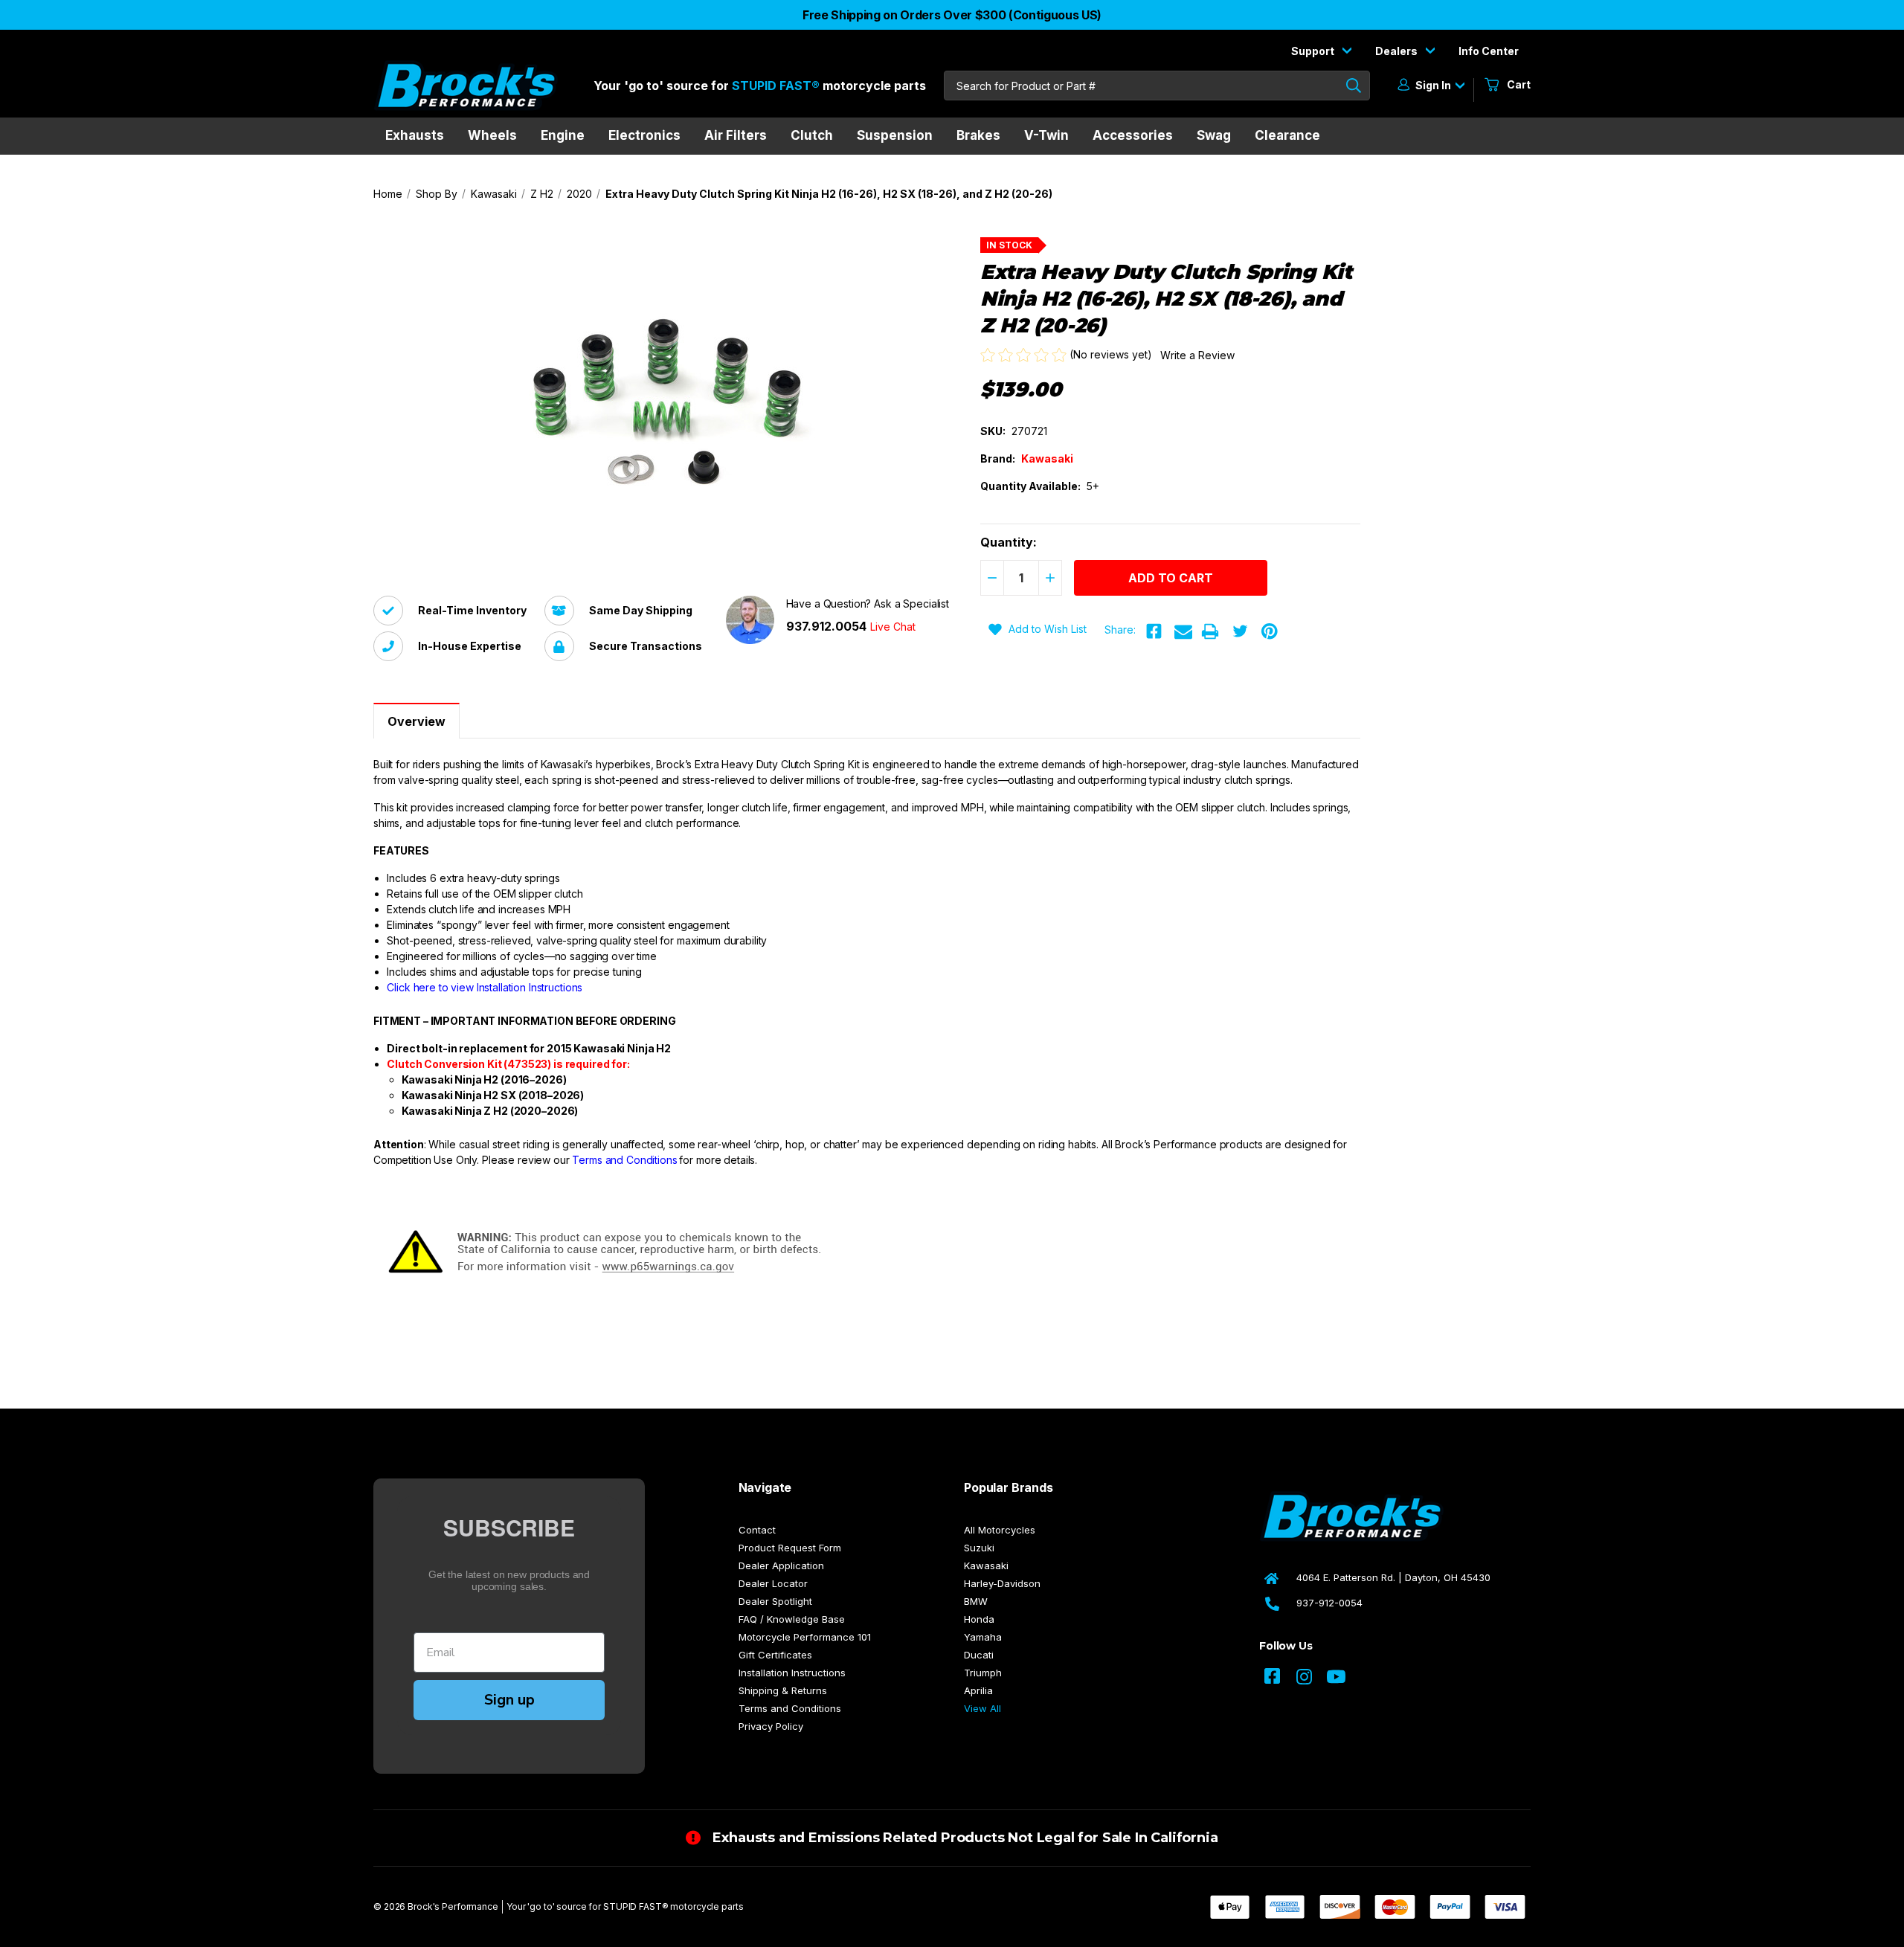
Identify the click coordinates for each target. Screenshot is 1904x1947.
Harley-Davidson (1002, 1583)
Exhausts (415, 135)
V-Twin (1046, 135)
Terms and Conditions (624, 1160)
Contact (757, 1530)
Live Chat (893, 627)
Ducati (979, 1655)
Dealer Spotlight (775, 1601)
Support (1314, 51)
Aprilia (978, 1690)
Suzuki (979, 1548)
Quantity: (1009, 542)
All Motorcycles (1000, 1530)
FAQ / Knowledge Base (792, 1619)
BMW (976, 1601)
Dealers (1398, 51)
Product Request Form (790, 1548)
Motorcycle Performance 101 (805, 1637)
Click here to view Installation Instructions (485, 987)
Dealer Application (781, 1565)
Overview (416, 721)
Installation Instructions (792, 1673)
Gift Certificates (775, 1655)
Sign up (509, 1700)
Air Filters (736, 135)
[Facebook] (1154, 631)
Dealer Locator (773, 1583)
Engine (563, 135)
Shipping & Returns (783, 1690)
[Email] (1183, 631)
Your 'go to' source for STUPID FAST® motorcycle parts (625, 1906)
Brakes (978, 135)
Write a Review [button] (1197, 355)
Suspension (895, 135)
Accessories (1133, 135)
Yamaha (983, 1637)
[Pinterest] (1270, 631)
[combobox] (1157, 86)
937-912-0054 (1329, 1603)
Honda (979, 1619)
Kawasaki (986, 1565)
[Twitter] (1240, 631)
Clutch (812, 135)
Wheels (492, 135)
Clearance (1287, 135)
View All (982, 1708)
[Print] (1210, 631)
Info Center (1489, 51)
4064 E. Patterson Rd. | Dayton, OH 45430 (1393, 1577)
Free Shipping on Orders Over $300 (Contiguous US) (952, 15)
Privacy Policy (771, 1726)
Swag (1214, 135)
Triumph (983, 1673)
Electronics (644, 135)
